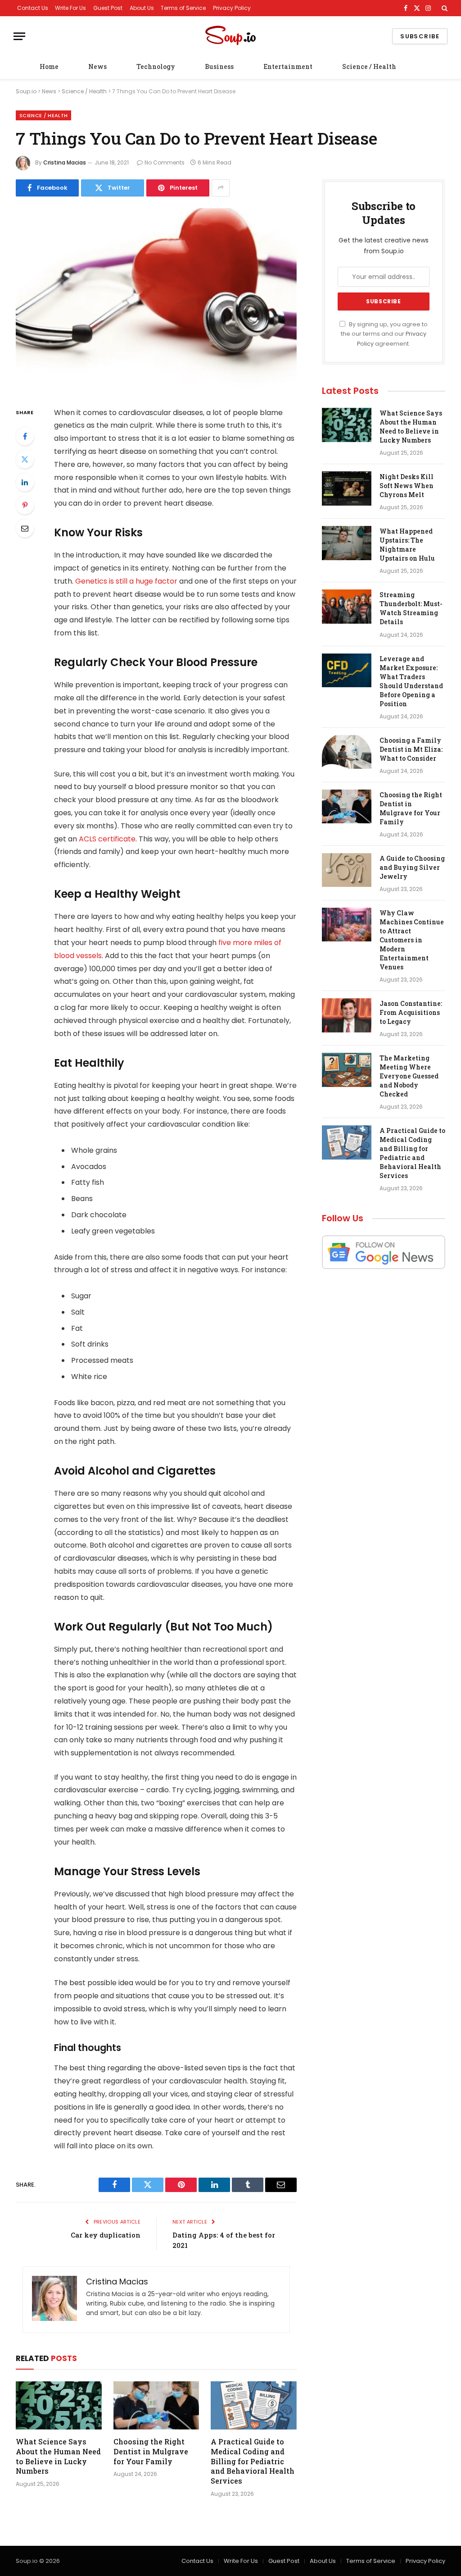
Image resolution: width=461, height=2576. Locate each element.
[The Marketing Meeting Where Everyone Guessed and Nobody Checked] (347, 1070)
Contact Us (33, 8)
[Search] (444, 8)
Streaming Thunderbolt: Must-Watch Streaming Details (411, 608)
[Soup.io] (230, 36)
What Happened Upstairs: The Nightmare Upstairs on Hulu (407, 545)
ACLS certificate (106, 839)
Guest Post (108, 8)
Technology (156, 66)
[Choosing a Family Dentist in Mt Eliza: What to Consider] (347, 752)
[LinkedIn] (25, 482)
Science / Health (369, 66)
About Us (142, 8)
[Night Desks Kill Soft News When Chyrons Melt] (347, 489)
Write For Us (70, 8)
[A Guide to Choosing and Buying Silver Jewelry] (347, 870)
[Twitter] (25, 459)
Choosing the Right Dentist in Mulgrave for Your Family (151, 2451)
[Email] (25, 528)
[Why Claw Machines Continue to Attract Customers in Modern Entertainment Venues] (347, 925)
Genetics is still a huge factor (126, 581)
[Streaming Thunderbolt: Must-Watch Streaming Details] (347, 607)
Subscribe (420, 36)
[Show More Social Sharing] (221, 188)
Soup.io (26, 91)
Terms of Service (183, 8)
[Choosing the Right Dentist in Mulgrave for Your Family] (156, 2405)
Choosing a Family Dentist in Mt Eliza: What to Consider (411, 749)
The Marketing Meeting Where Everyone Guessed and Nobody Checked (409, 1076)
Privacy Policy (232, 8)
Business (219, 66)
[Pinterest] (25, 505)
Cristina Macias (65, 162)
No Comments (165, 162)
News (97, 66)
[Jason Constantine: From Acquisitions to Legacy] (347, 1015)
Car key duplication (106, 2235)
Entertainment (288, 66)
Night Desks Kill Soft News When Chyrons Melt (407, 486)
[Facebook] (25, 436)
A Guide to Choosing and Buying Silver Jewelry (412, 867)
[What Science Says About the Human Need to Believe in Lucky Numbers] (59, 2405)
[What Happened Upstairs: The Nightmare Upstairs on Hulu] (347, 543)
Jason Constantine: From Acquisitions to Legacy (411, 1012)
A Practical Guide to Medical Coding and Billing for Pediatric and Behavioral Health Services (253, 2461)
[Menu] (19, 36)
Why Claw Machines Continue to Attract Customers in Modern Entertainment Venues (412, 940)
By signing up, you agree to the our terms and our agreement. (384, 334)
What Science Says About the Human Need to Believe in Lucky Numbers (58, 2456)
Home (49, 66)
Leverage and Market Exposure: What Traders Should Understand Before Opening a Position (411, 681)
